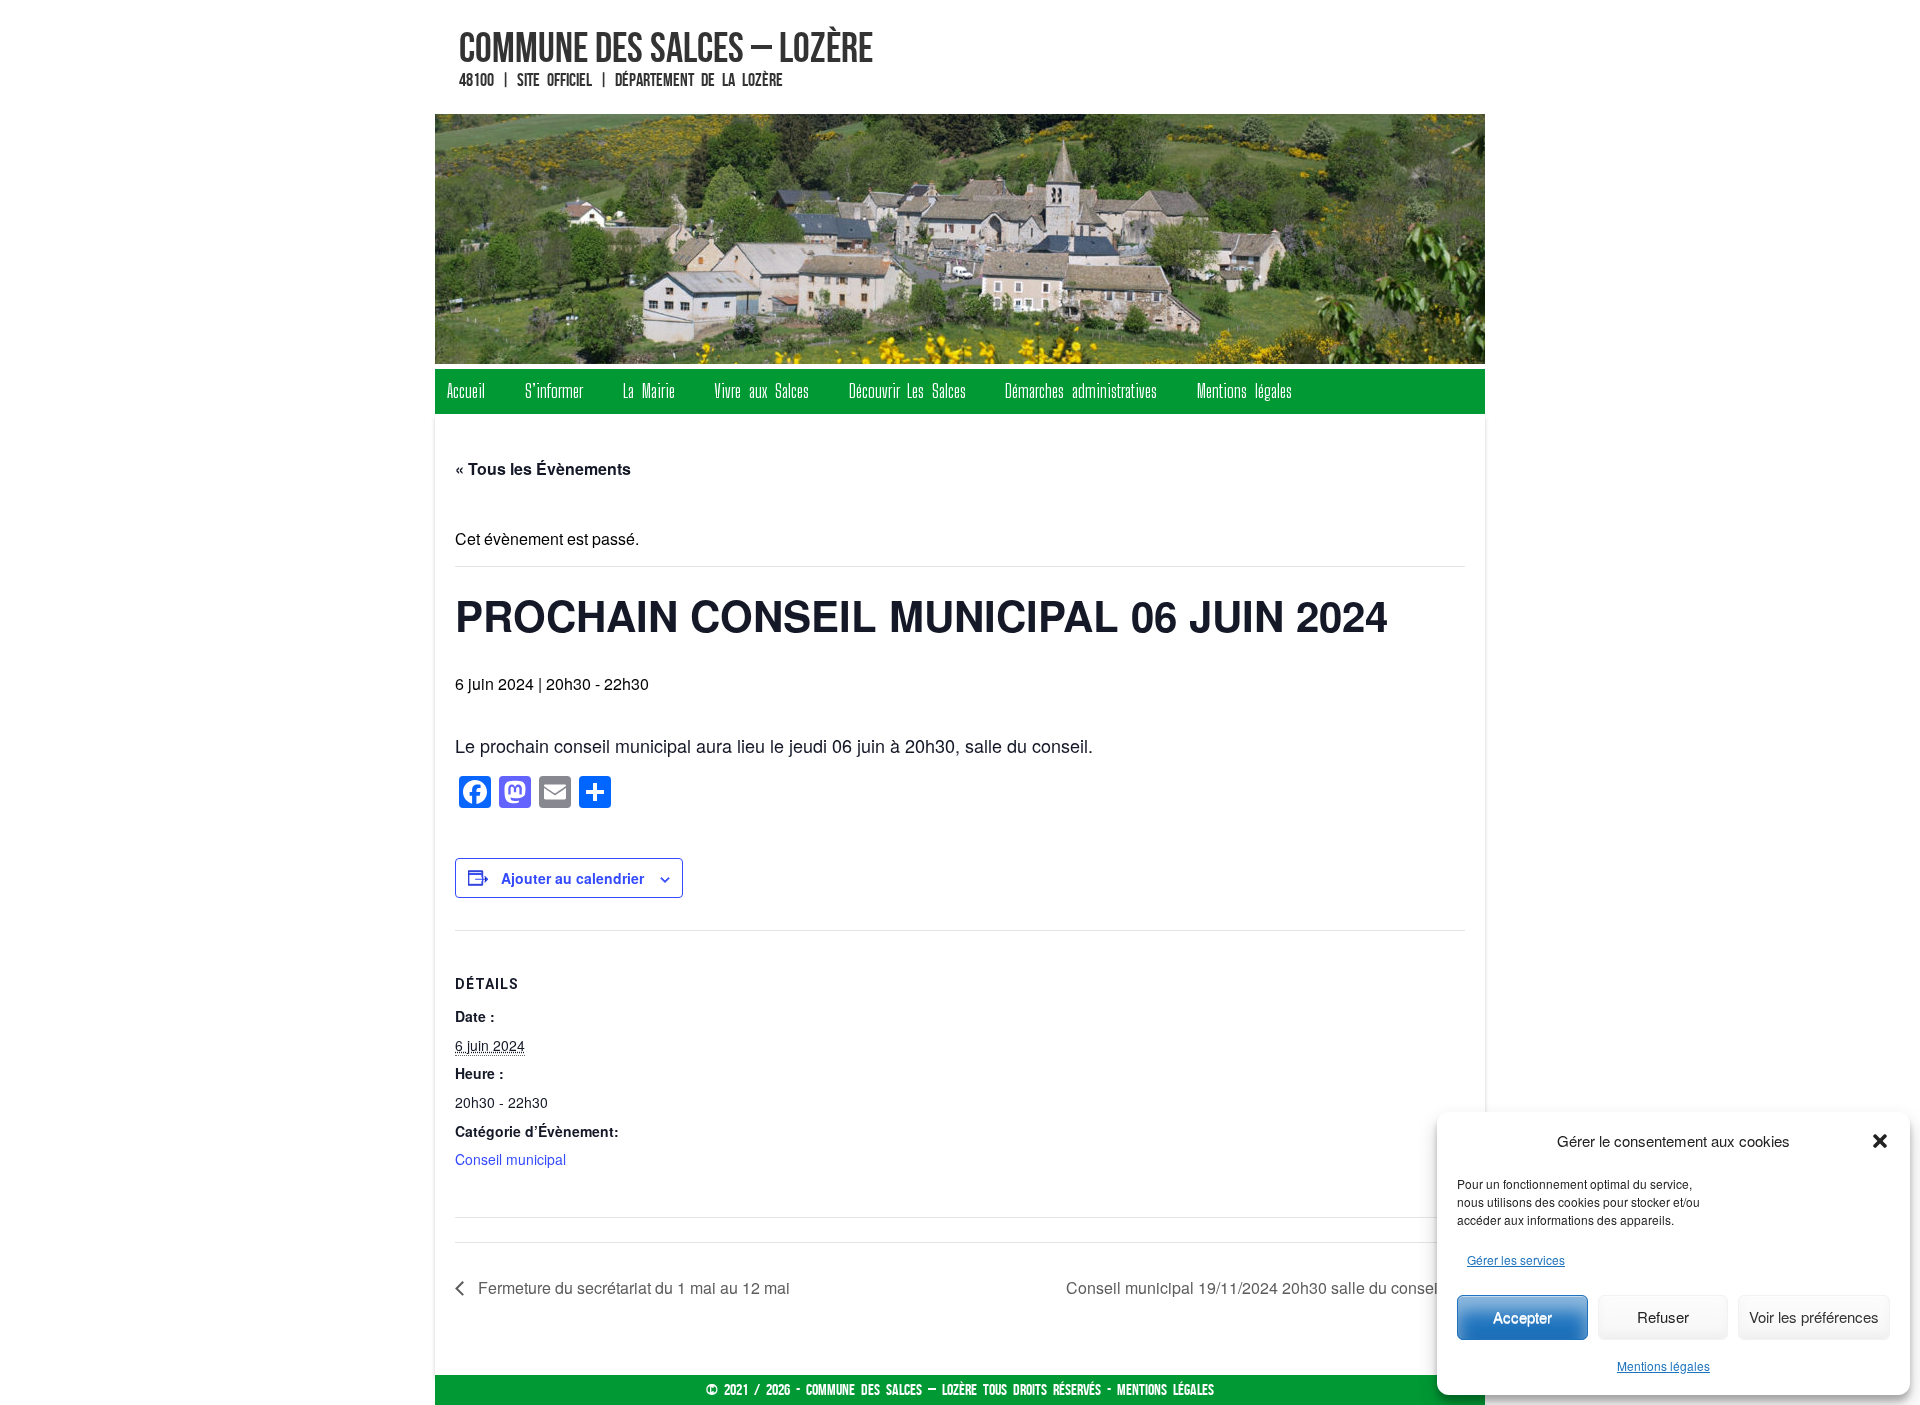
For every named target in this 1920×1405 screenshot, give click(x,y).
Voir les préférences (1814, 1316)
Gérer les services (1516, 1259)
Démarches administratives (1081, 391)
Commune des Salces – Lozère (666, 47)
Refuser (1663, 1316)
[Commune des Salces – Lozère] (960, 239)
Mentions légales (1663, 1365)
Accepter (1522, 1316)
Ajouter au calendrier (572, 878)
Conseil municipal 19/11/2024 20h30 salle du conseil (1256, 1287)
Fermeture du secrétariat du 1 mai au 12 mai (632, 1287)
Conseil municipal (510, 1159)
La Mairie (649, 391)
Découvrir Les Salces (907, 391)
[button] (1880, 1141)
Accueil (466, 391)
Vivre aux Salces (761, 391)
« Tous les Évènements (543, 468)
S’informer (554, 391)
